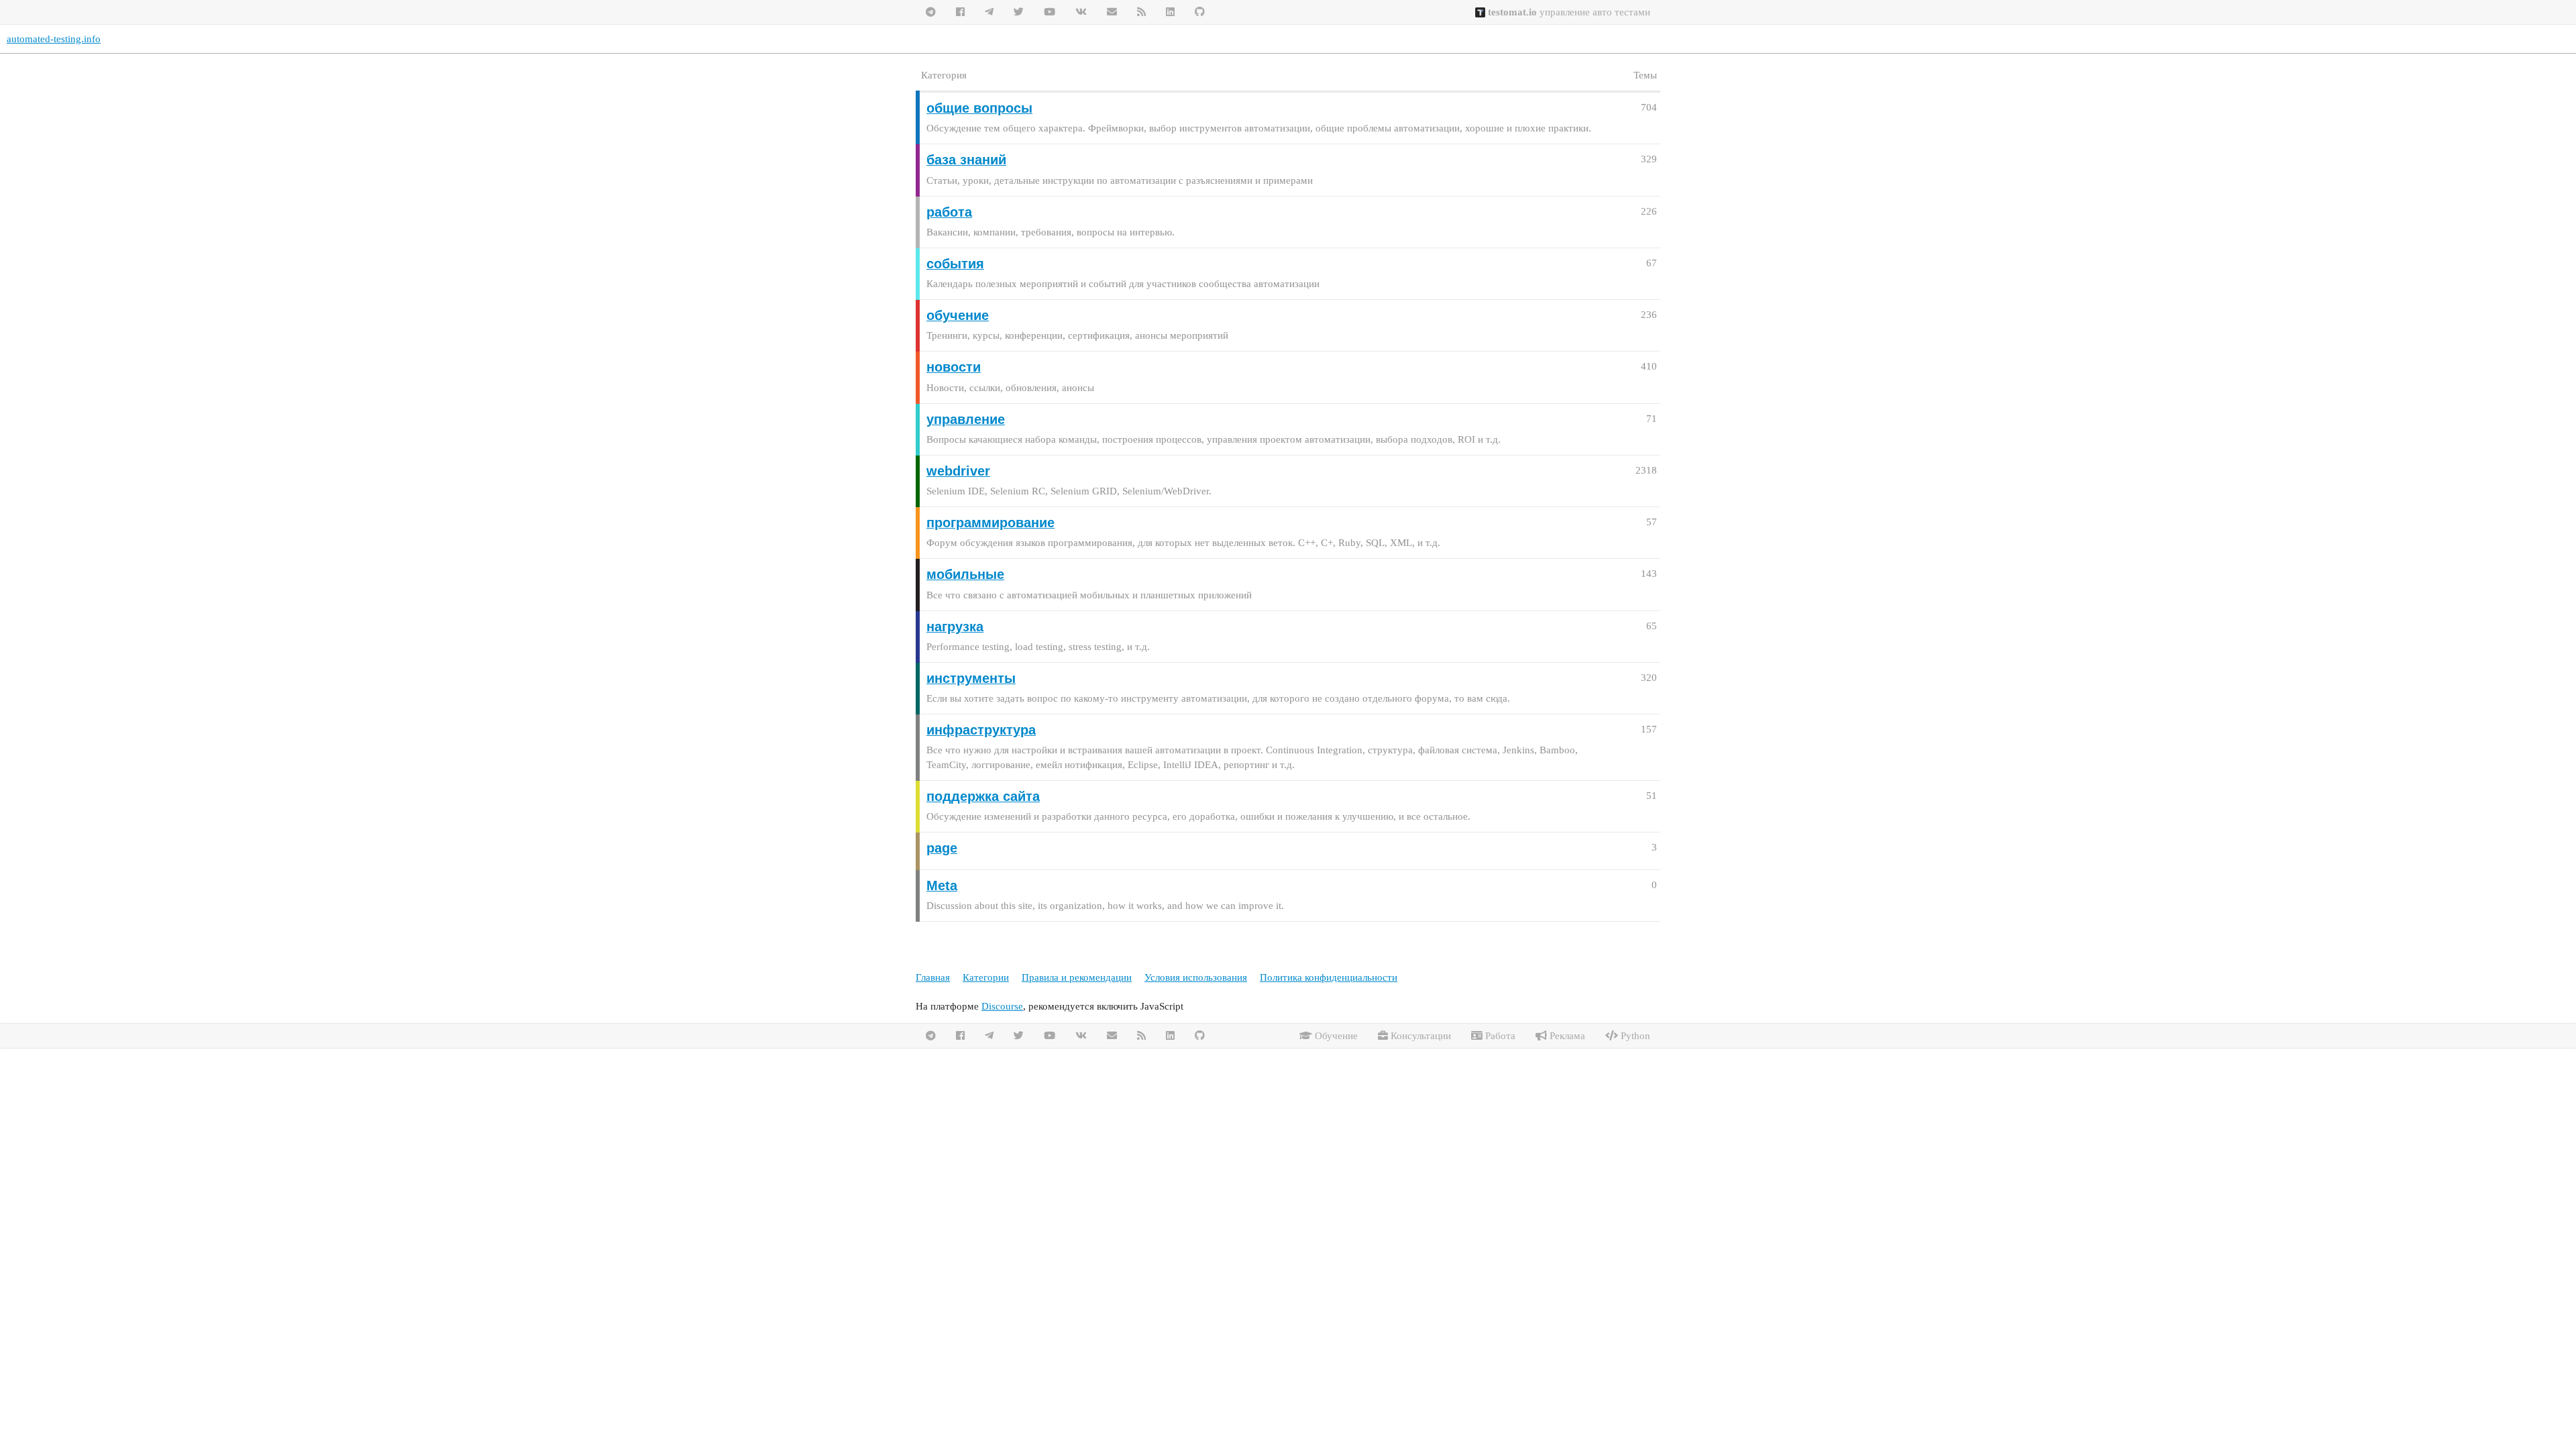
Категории (986, 977)
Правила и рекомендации (1077, 977)
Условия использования (1196, 977)
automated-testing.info (54, 39)
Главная (933, 977)
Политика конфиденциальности (1329, 977)
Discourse (1002, 1006)
